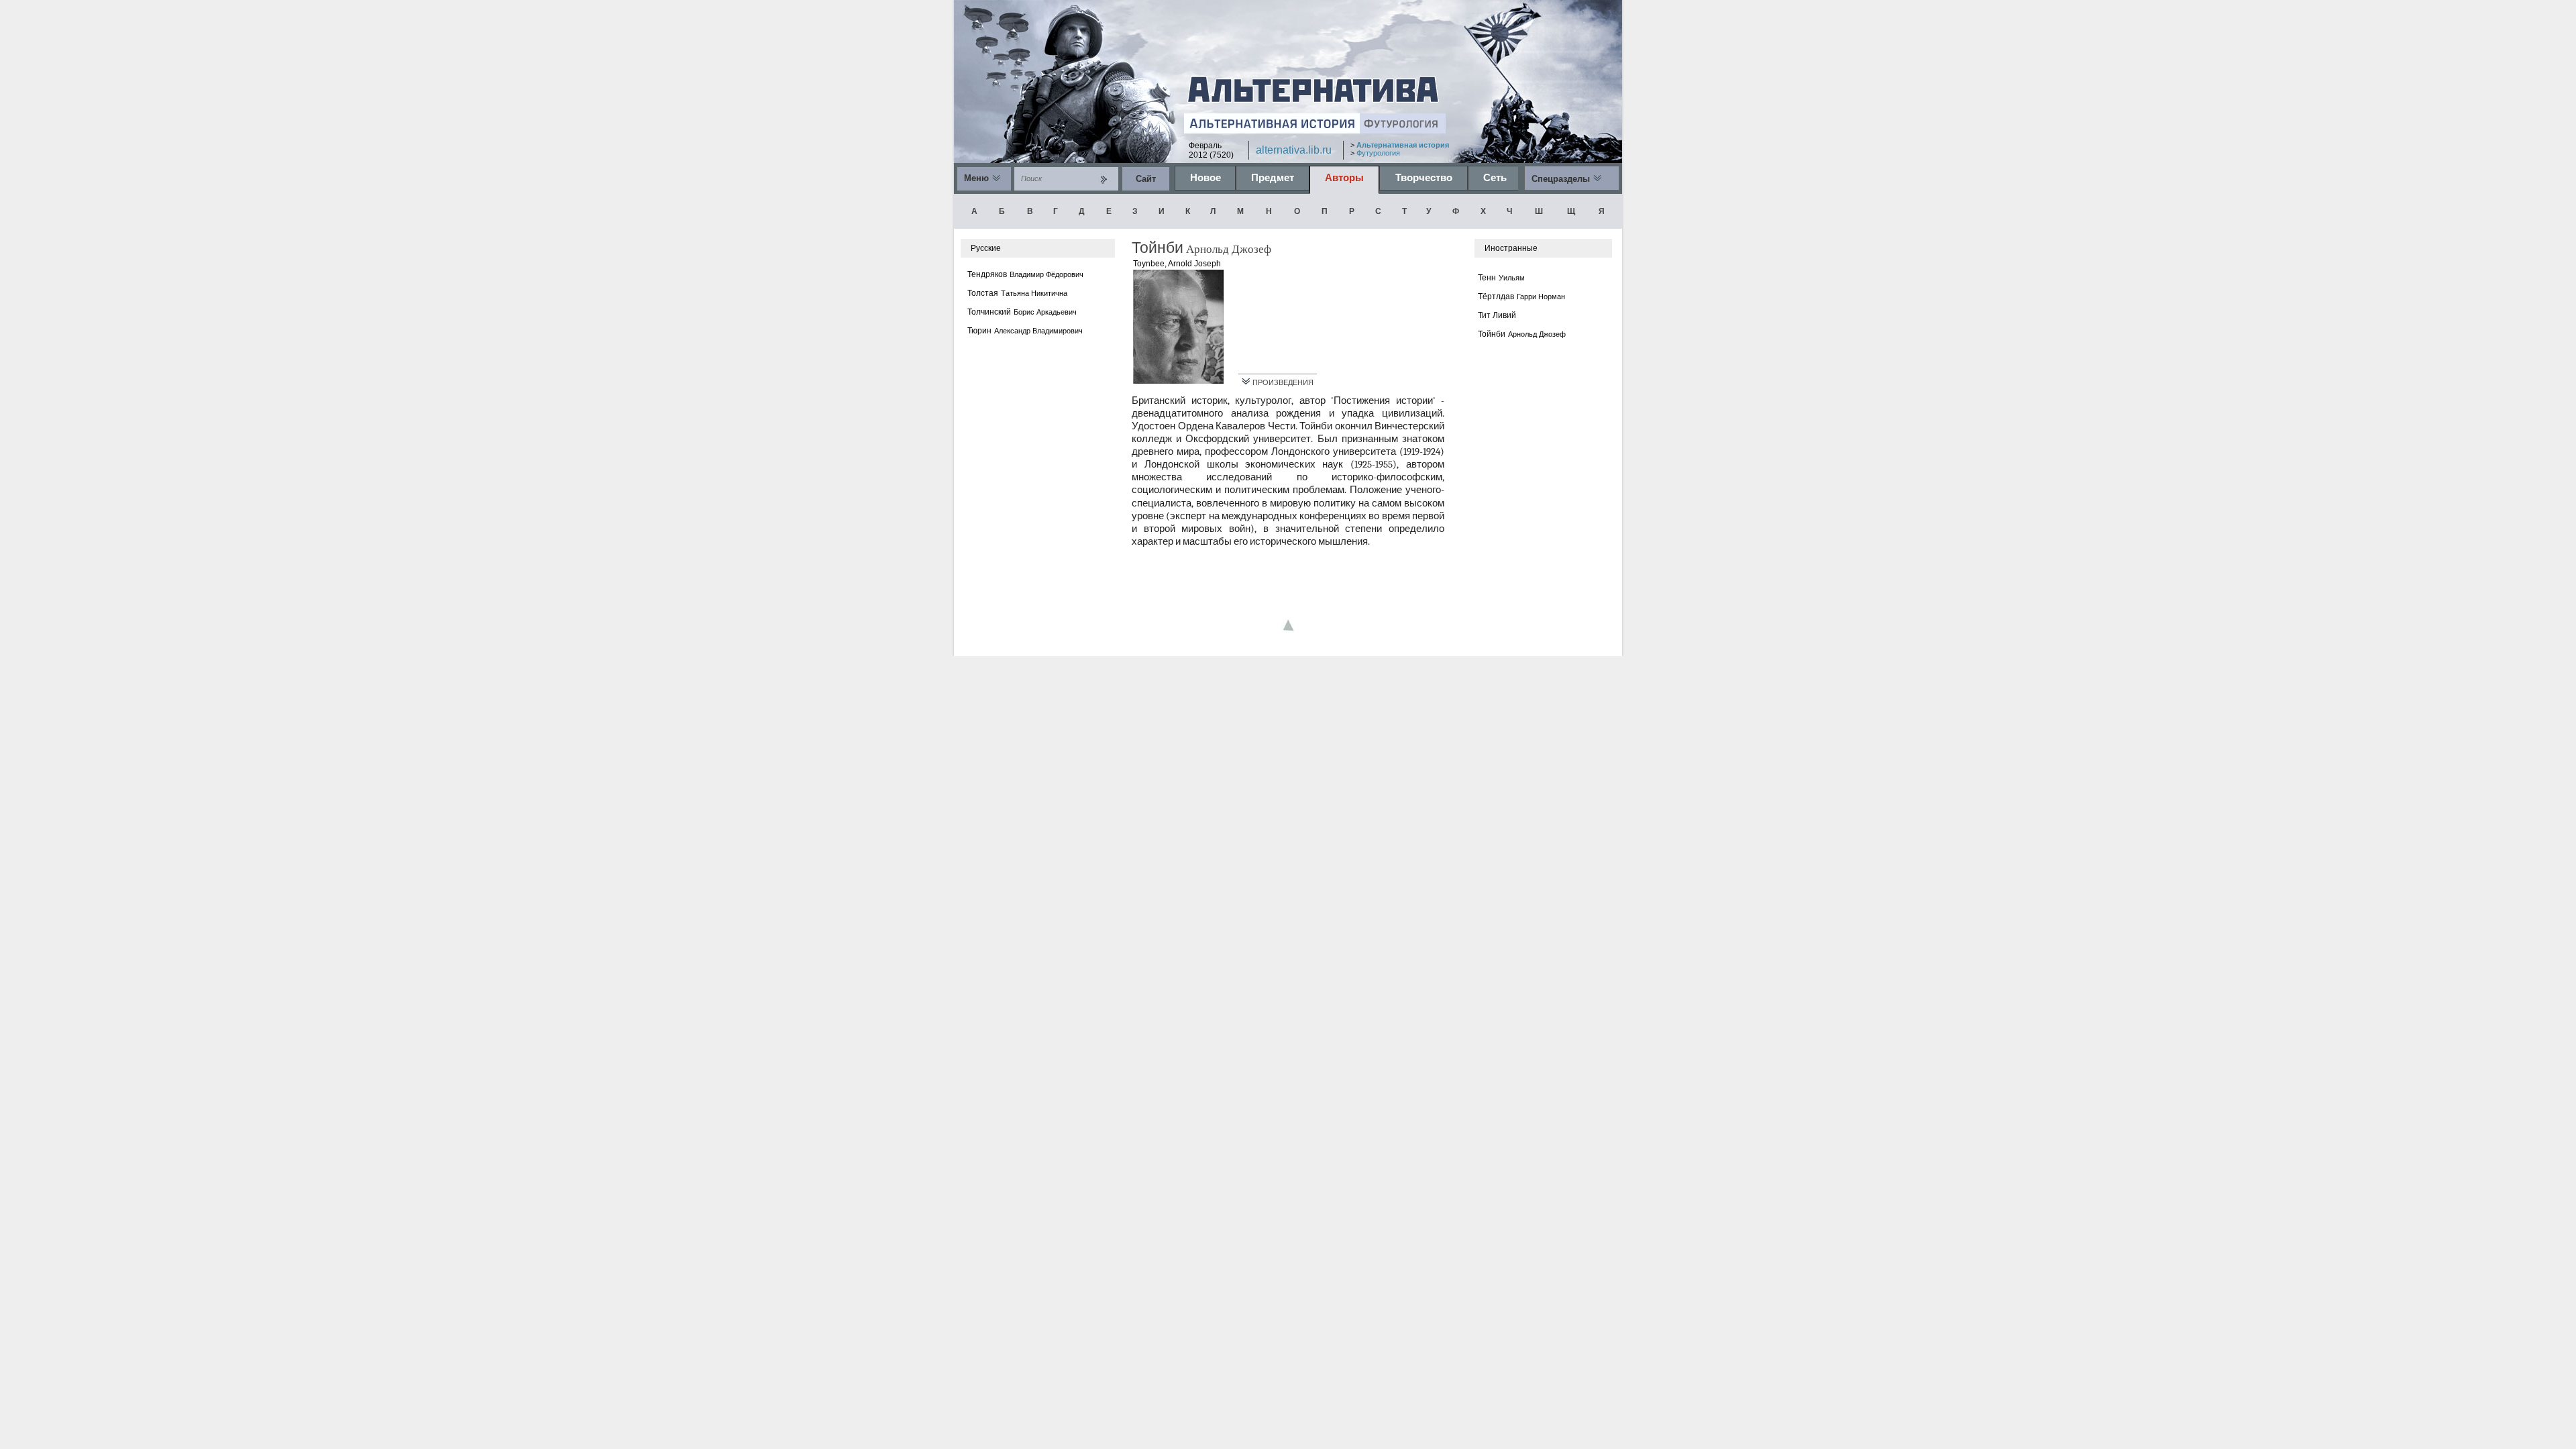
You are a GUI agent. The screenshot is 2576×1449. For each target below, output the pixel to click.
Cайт (1146, 179)
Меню (976, 178)
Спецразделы (1561, 179)
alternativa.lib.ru (1294, 150)
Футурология (1378, 153)
